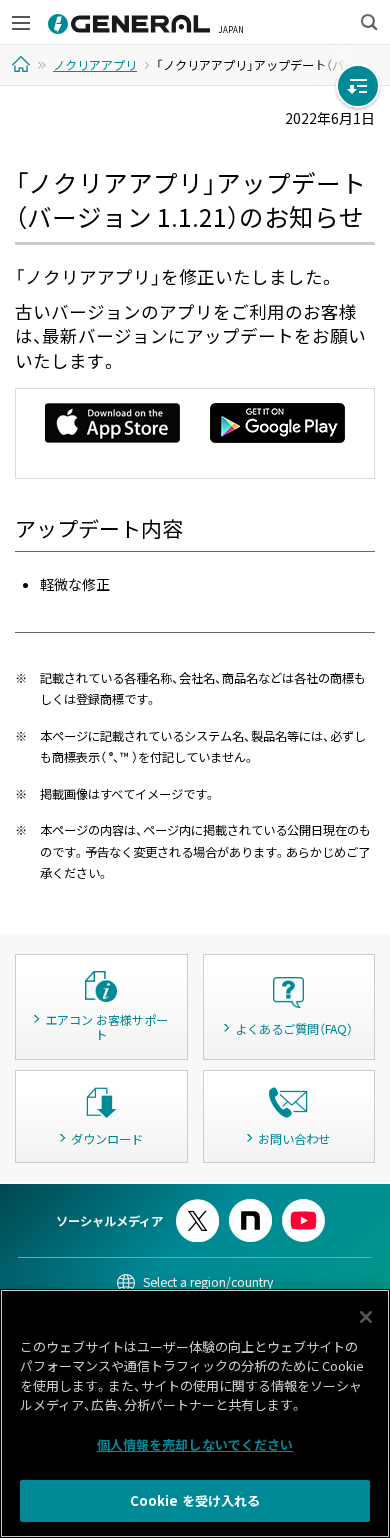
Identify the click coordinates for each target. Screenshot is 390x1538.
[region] (195, 1413)
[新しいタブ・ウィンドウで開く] (197, 1207)
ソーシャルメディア (109, 1221)
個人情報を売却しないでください (195, 1444)
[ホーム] (23, 64)
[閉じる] (366, 1317)
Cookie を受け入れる (195, 1500)
